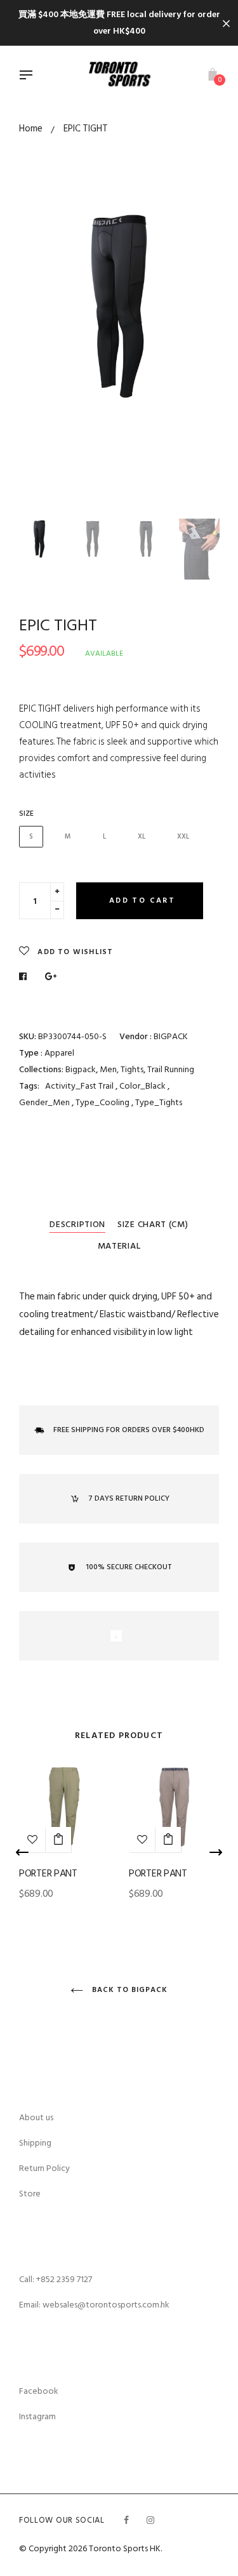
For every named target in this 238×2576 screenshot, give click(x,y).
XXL (183, 837)
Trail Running (171, 1069)
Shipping (35, 2143)
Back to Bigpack (128, 1990)
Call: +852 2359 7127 (56, 2279)
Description (77, 1224)
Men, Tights (122, 1069)
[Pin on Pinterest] (51, 977)
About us (36, 2117)
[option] (119, 306)
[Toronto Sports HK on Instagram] (150, 2520)
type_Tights (159, 1102)
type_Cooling (103, 1102)
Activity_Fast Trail (79, 1086)
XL (142, 837)
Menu (29, 76)
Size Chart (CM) (153, 1224)
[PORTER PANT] (58, 1840)
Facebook (39, 2391)
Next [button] (200, 356)
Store (30, 2194)
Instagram (37, 2416)
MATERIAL (119, 1246)
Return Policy (44, 2168)
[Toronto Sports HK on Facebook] (126, 2520)
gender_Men (45, 1102)
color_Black (143, 1086)
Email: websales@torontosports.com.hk (94, 2305)
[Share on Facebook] (26, 977)
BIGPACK (171, 1036)
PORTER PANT (48, 1873)
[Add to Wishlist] (142, 1840)
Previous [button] (38, 356)
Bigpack (81, 1069)
